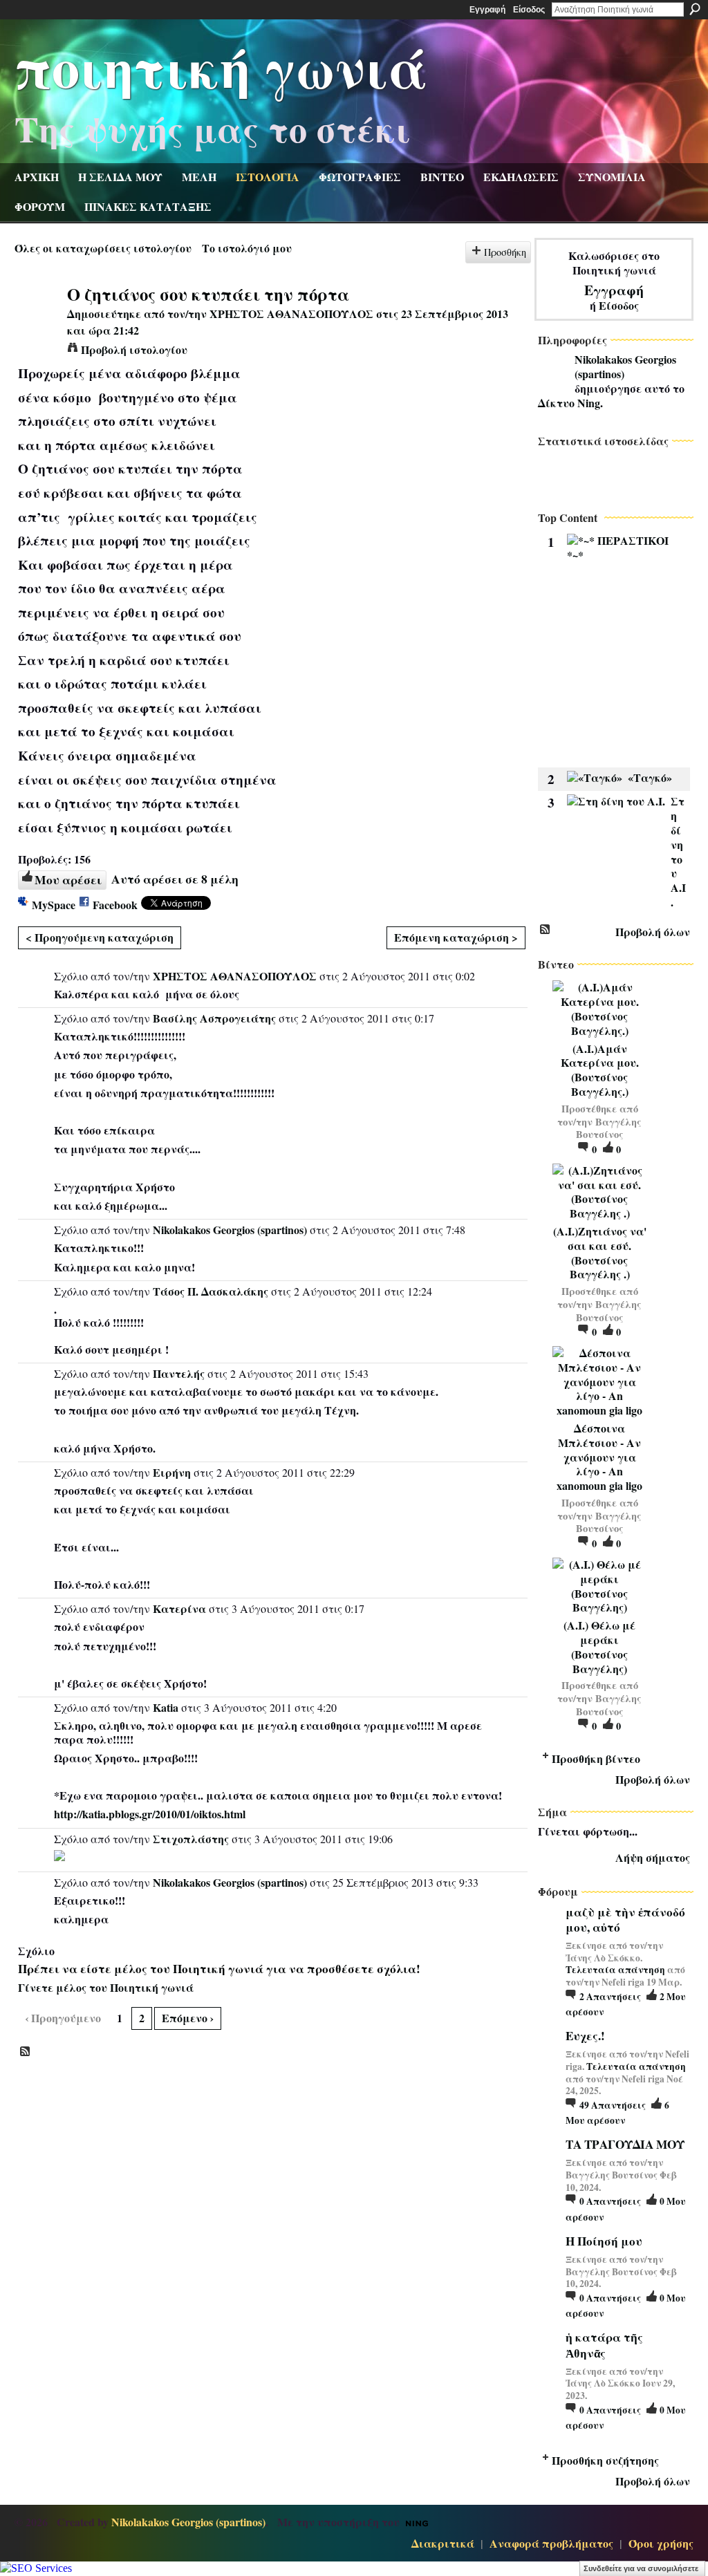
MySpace (54, 905)
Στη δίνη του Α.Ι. (678, 851)
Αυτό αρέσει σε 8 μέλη (175, 879)
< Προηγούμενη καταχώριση (100, 937)
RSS (26, 2052)
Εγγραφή (487, 10)
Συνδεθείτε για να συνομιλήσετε (641, 2568)
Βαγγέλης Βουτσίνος (609, 1128)
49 (613, 2105)
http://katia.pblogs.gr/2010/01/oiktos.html (150, 1814)
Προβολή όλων (653, 932)
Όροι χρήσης (661, 2543)
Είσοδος (529, 10)
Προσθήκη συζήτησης (605, 2460)
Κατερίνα (179, 1608)
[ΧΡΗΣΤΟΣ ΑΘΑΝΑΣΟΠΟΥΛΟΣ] (37, 320)
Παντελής (179, 1373)
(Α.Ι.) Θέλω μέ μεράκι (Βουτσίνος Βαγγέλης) (599, 1646)
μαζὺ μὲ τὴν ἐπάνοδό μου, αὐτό (625, 1920)
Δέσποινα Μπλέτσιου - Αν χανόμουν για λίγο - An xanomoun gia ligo (599, 1457)
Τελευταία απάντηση (615, 1970)
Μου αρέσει (68, 879)
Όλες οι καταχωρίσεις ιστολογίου (103, 248)
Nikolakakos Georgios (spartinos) (230, 1230)
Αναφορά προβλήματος (551, 2543)
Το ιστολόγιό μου (247, 248)
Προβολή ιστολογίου (134, 349)
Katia (166, 1707)
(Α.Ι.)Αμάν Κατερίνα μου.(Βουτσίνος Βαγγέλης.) (600, 1070)
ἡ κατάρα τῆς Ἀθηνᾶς (604, 2345)
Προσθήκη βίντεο (596, 1758)
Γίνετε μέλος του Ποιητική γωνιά (106, 1987)
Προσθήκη (505, 252)
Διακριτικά (443, 2543)
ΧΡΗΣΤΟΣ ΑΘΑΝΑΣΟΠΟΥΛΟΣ (291, 314)
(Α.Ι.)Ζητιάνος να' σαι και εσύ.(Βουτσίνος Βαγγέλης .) (600, 1252)
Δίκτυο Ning (569, 403)
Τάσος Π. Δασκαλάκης (211, 1291)
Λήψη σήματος (653, 1857)
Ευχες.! (585, 2036)
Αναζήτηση (695, 9)
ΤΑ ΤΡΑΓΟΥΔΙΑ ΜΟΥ (625, 2144)
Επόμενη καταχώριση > (456, 937)
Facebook (115, 905)
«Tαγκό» (650, 777)
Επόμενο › (188, 2018)
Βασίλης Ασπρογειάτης (214, 1018)
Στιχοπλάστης (191, 1839)
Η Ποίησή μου (604, 2241)
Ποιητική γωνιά (221, 66)
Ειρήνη (172, 1472)
